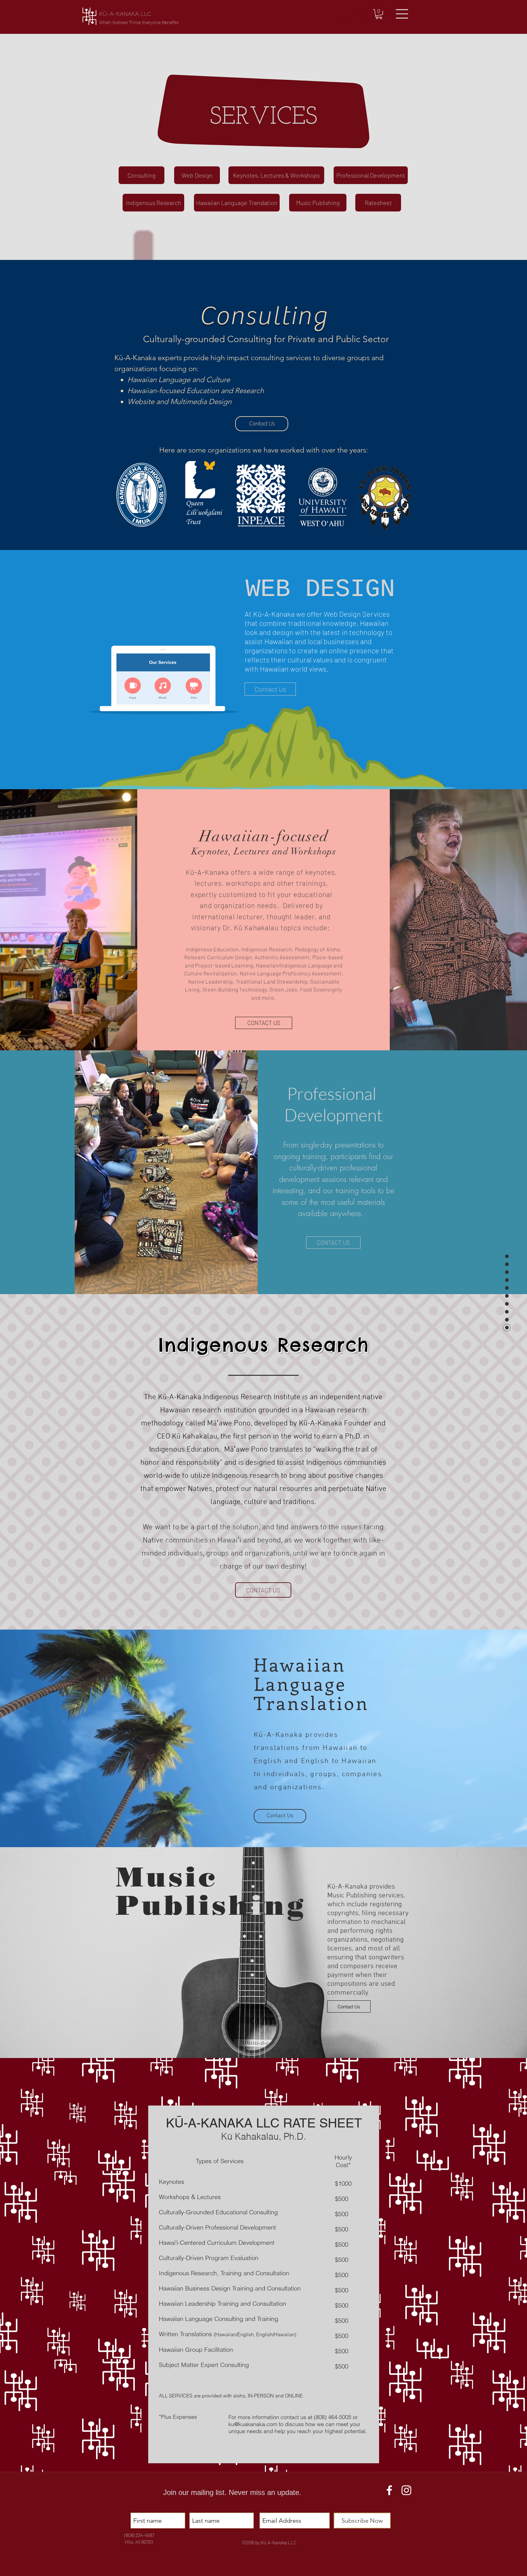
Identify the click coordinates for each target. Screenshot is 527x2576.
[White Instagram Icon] (406, 2490)
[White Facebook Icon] (389, 2490)
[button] (379, 14)
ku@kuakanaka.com (253, 2424)
